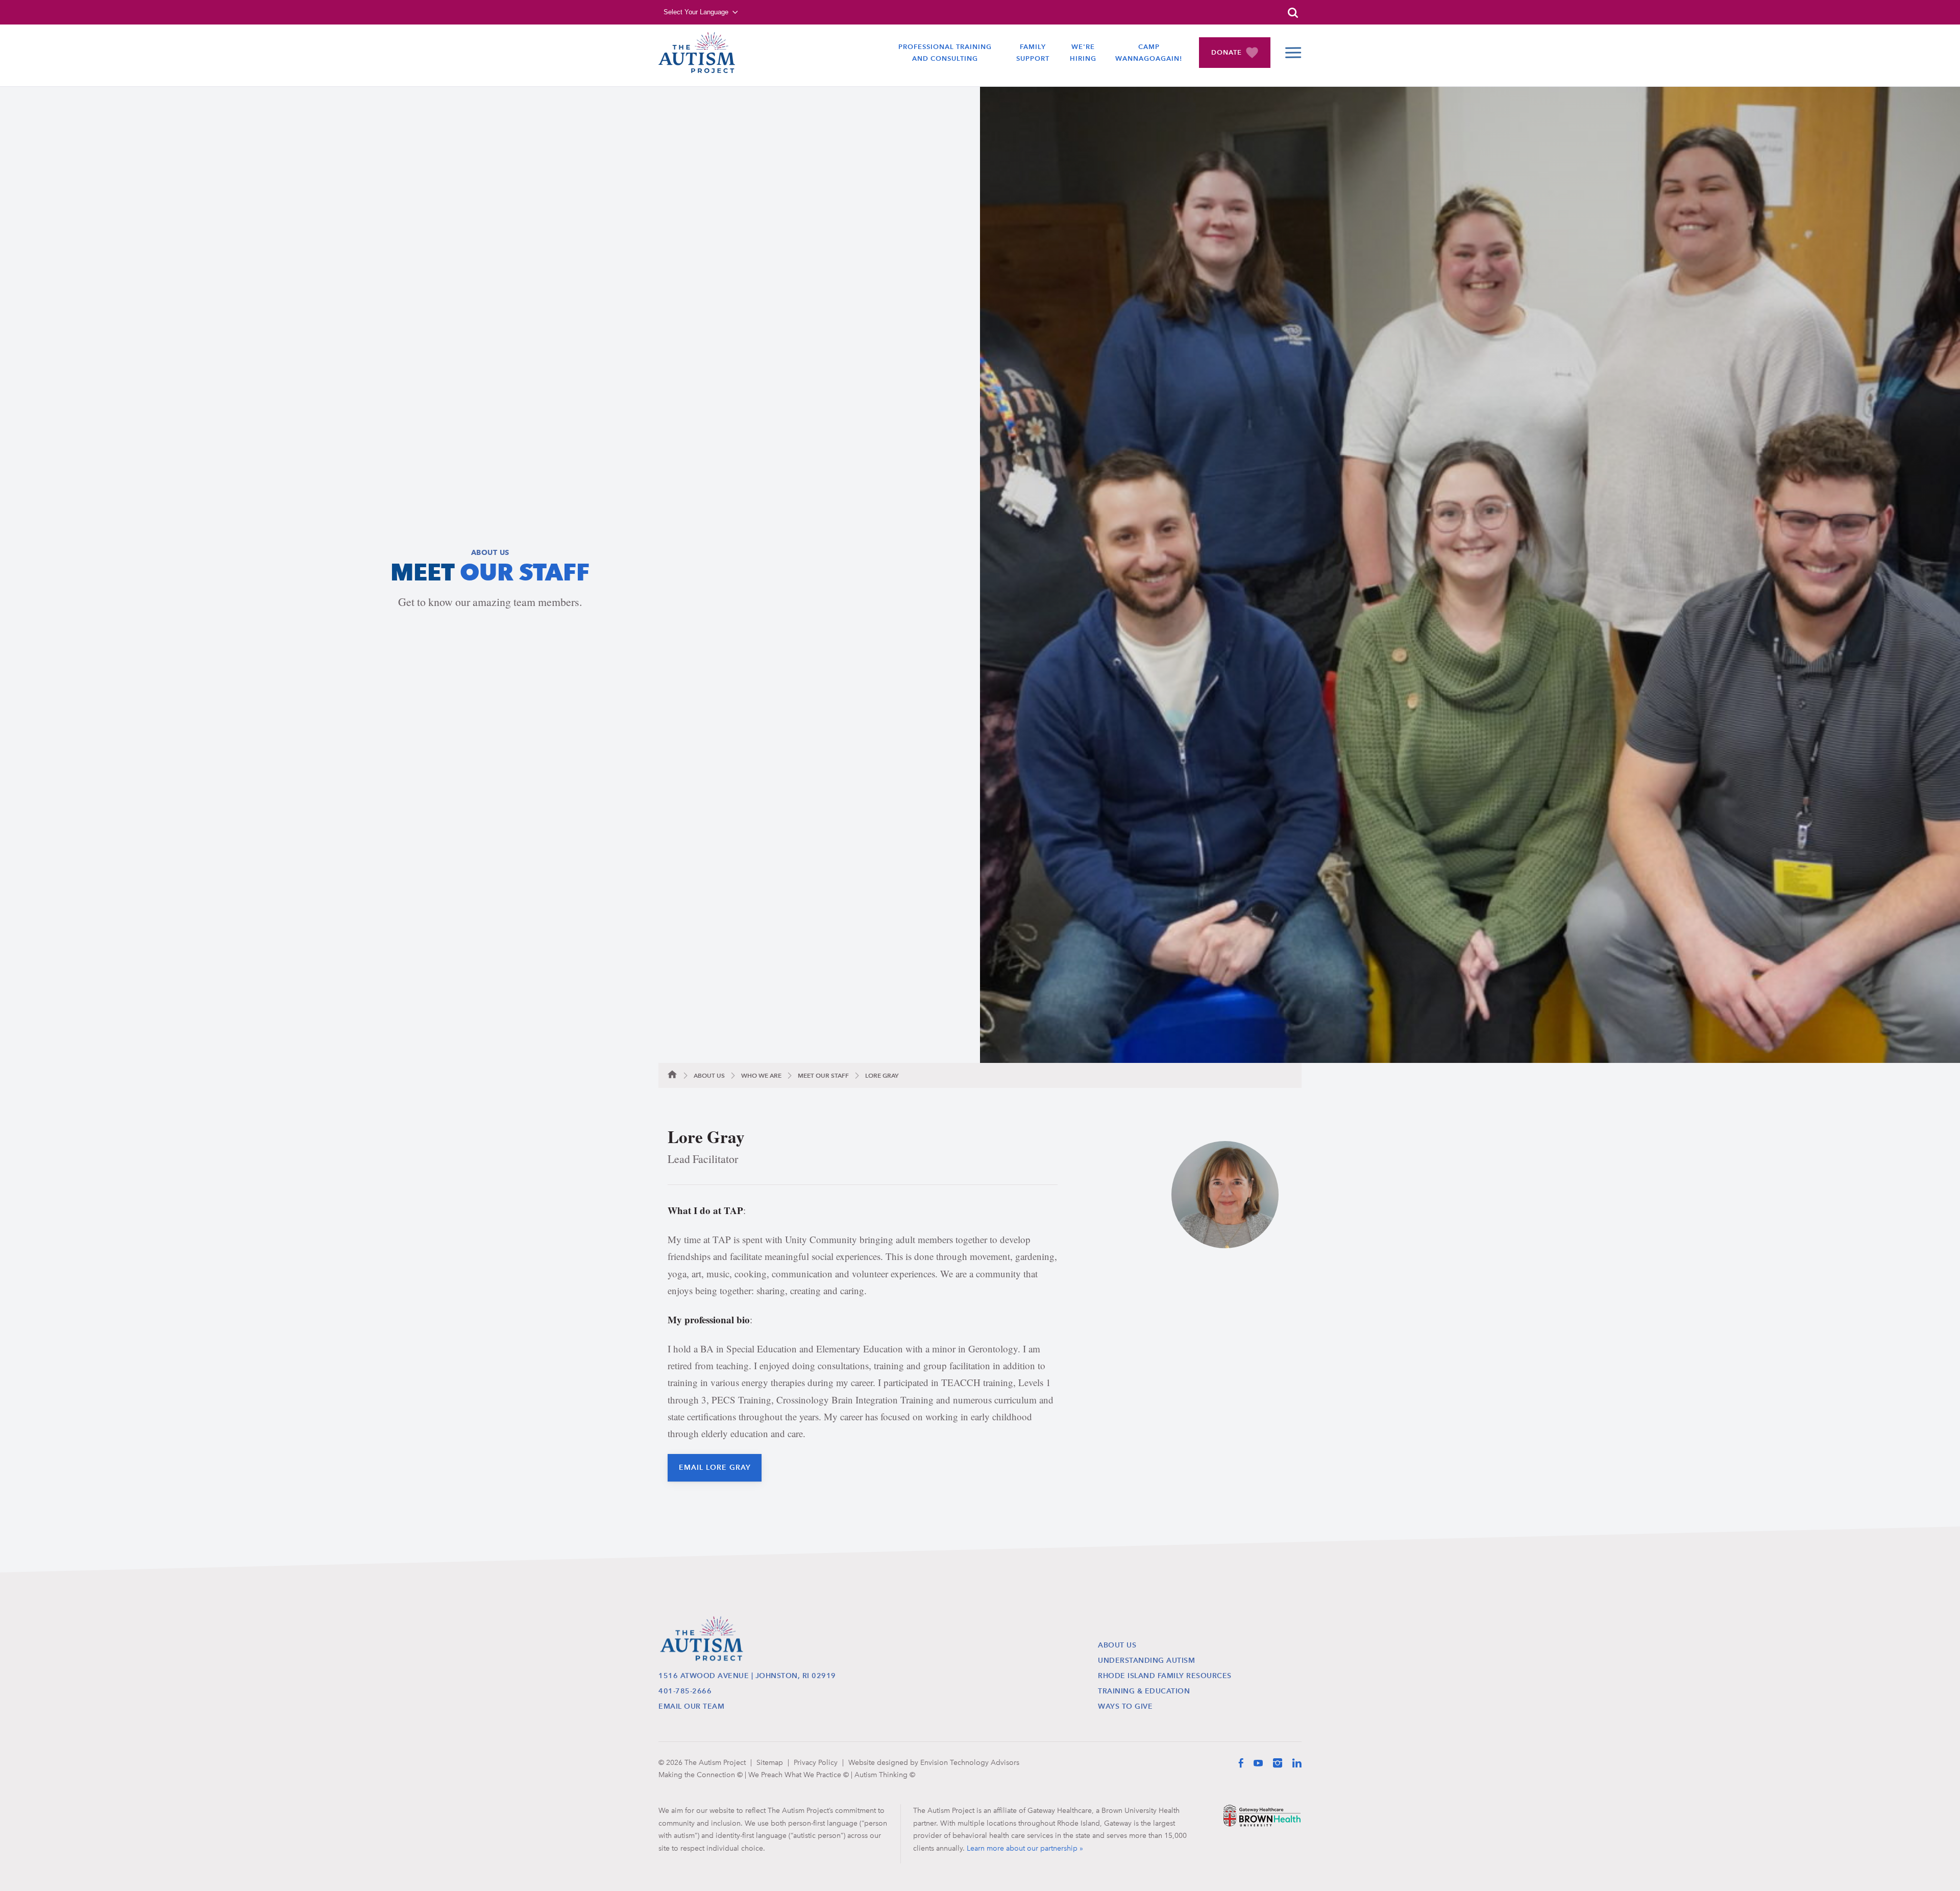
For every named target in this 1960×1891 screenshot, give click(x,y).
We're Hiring (1083, 53)
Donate (1227, 52)
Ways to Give (1125, 1706)
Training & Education (1144, 1691)
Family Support (1033, 53)
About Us (709, 1076)
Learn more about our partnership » (1025, 1848)
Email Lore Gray (715, 1468)
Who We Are (761, 1076)
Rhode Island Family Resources (1165, 1676)
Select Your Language (696, 12)
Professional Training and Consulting (945, 53)
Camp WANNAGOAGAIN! (1149, 53)
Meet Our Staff (823, 1076)
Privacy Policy (816, 1762)
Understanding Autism (1146, 1660)
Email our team (691, 1706)
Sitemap (770, 1762)
